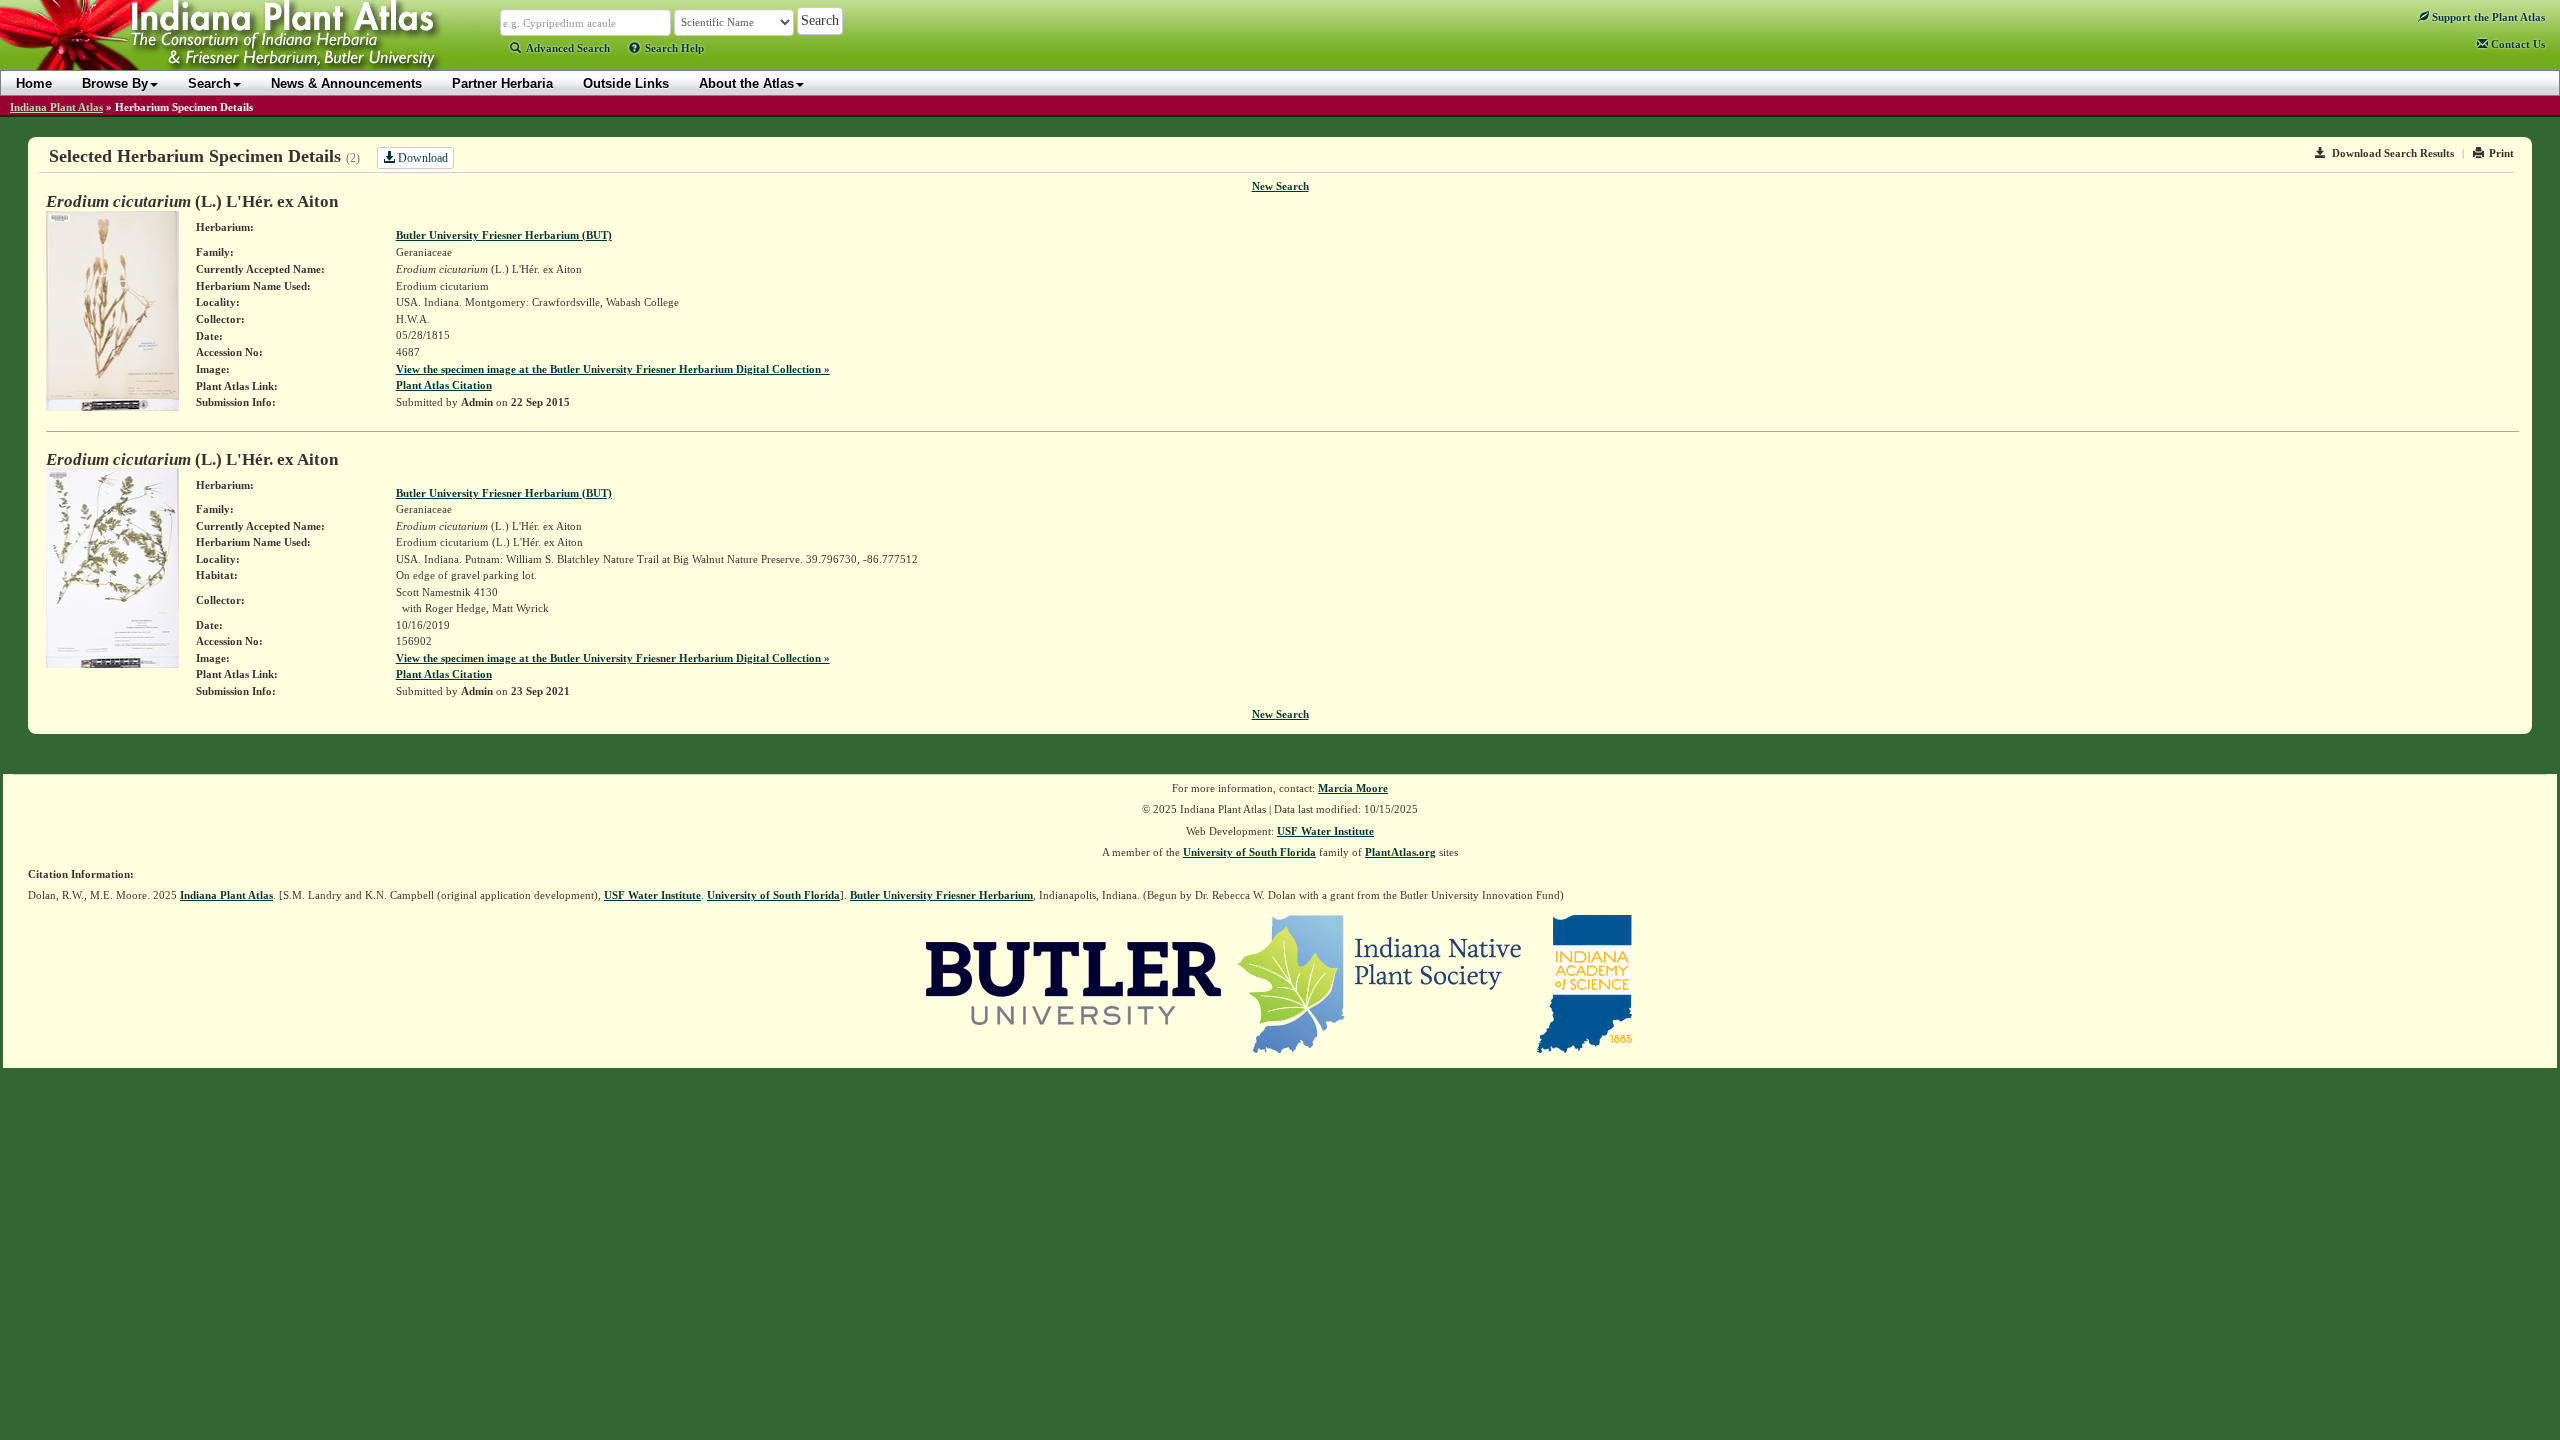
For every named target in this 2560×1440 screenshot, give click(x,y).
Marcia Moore (1353, 788)
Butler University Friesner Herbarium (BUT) (504, 235)
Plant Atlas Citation (444, 385)
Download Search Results (2393, 153)
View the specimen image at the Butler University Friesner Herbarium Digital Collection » (613, 369)
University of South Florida (1249, 852)
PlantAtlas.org (1400, 852)
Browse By (115, 83)
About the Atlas (746, 83)
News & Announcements (346, 83)
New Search (1280, 186)
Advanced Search (568, 48)
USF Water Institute (1325, 831)
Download (421, 158)
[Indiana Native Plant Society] (1380, 982)
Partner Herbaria (502, 83)
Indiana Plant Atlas (56, 107)
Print (2501, 153)
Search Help (674, 48)
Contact (2516, 44)
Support (2487, 17)
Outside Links (626, 83)
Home (34, 83)
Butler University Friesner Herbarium (941, 895)
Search (209, 83)
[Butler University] (1074, 982)
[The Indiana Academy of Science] (1584, 982)
